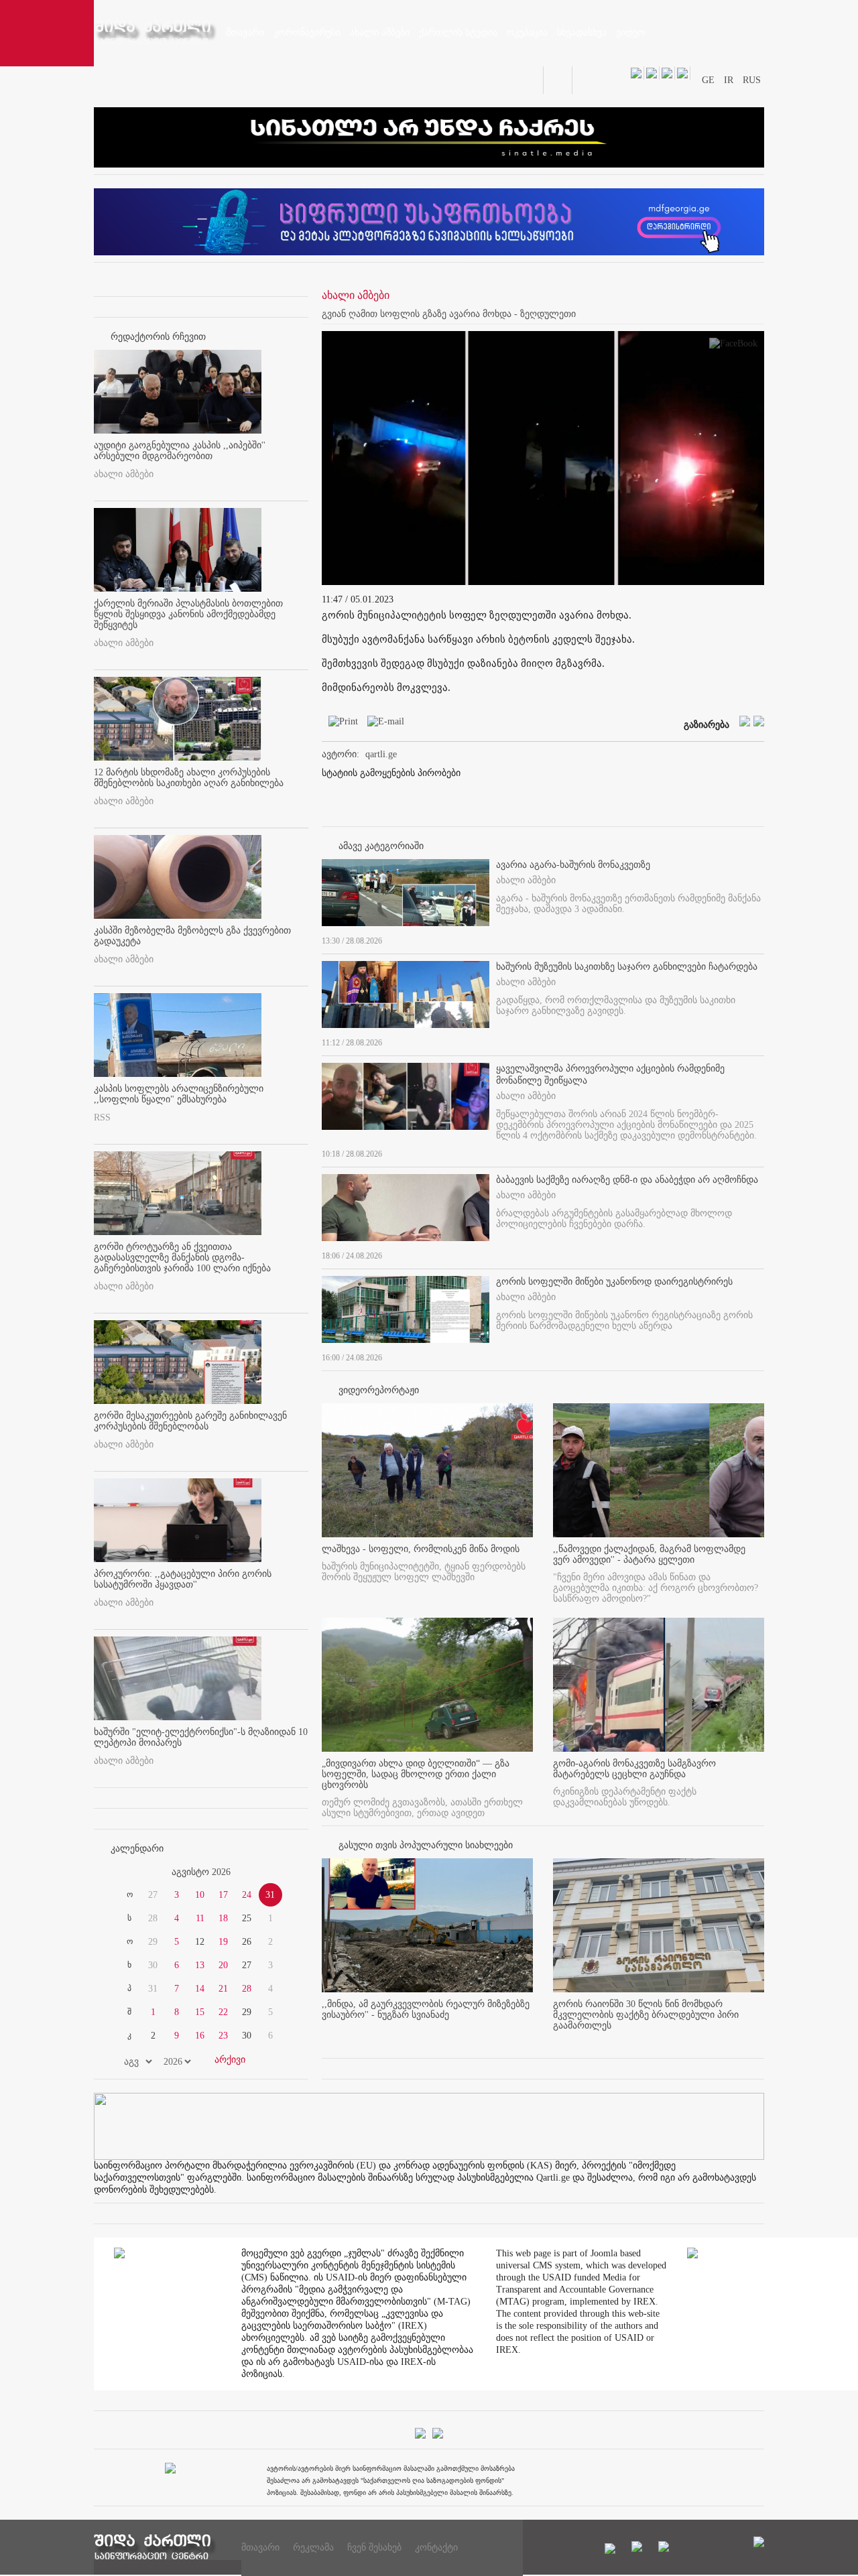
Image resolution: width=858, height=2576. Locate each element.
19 (223, 1942)
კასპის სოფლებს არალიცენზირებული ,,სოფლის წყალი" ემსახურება (179, 1094)
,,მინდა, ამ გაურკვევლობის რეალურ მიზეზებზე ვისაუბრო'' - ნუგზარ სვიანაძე (426, 2009)
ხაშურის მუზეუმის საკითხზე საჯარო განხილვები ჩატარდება (627, 967)
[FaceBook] (733, 346)
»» (276, 1872)
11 (200, 1918)
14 (200, 1989)
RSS (102, 1117)
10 (200, 1895)
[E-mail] (382, 724)
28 (247, 1989)
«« (126, 1872)
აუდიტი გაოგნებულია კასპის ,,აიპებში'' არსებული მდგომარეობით (180, 451)
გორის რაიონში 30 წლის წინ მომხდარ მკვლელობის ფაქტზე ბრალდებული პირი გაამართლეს (646, 2015)
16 (200, 2036)
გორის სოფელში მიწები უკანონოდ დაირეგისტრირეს (614, 1282)
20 (223, 1965)
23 (223, 2036)
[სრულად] (760, 938)
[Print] (340, 724)
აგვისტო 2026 (201, 1872)
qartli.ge (381, 754)
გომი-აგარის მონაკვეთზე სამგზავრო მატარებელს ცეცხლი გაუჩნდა (634, 1769)
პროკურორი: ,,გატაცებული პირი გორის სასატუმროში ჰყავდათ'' (183, 1579)
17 (223, 1895)
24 (247, 1895)
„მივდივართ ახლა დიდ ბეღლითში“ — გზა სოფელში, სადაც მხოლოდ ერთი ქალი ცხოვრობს (416, 1774)
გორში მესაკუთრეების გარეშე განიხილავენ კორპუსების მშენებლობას (190, 1421)
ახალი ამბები (124, 474)
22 (223, 2012)
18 (223, 1918)
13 (200, 1965)
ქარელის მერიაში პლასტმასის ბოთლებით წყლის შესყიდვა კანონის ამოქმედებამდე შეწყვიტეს (188, 614)
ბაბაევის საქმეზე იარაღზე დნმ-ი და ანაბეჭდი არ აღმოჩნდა (627, 1180)
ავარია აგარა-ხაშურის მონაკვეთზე (573, 865)
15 (200, 2012)
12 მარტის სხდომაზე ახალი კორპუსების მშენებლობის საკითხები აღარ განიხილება (189, 778)
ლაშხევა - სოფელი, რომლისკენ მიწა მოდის (421, 1549)
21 (223, 1989)
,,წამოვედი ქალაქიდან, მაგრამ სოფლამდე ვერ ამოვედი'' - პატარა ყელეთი (649, 1554)
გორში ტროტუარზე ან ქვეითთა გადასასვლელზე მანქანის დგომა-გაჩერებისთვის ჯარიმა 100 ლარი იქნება (182, 1258)
